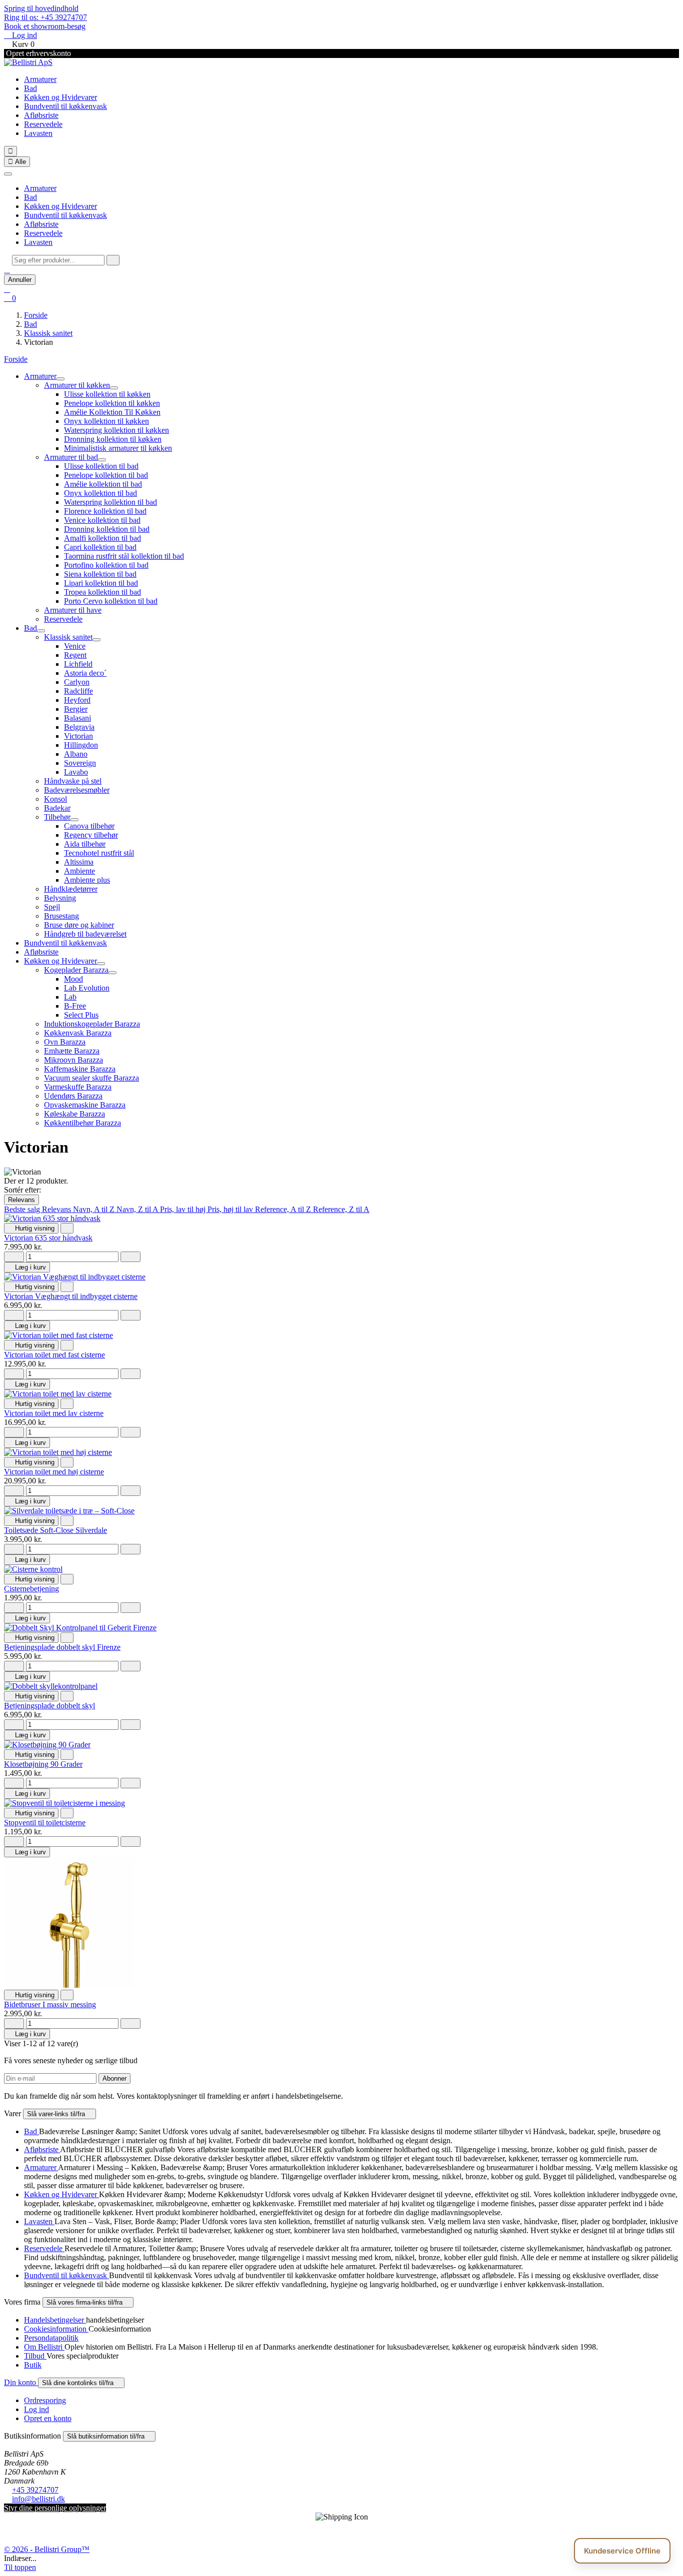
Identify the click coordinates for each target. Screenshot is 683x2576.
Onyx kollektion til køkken (106, 421)
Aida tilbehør (85, 844)
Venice (75, 646)
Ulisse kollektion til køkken (107, 394)
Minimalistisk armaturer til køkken (118, 448)
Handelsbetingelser (55, 2320)
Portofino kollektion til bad (106, 565)
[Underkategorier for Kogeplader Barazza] (112, 973)
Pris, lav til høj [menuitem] (184, 1209)
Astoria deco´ (85, 673)
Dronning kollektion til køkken (113, 439)
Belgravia (79, 727)
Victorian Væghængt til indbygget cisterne (71, 1296)
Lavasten (38, 133)
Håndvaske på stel (73, 781)
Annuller (20, 280)
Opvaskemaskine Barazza (85, 1105)
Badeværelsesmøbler (77, 790)
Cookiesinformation (56, 2329)
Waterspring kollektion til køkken (116, 430)
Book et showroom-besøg (45, 26)
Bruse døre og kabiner (79, 925)
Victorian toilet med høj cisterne (54, 1472)
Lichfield (78, 664)
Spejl (52, 907)
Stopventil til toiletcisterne (45, 1823)
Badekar (57, 808)
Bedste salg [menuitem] (23, 1209)
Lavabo (76, 772)
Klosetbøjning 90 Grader (43, 1764)
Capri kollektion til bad (100, 547)
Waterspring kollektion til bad (110, 502)
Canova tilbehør (89, 826)
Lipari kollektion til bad (101, 583)
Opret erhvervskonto (37, 53)
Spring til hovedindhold (41, 8)
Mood (73, 979)
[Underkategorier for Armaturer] (60, 379)
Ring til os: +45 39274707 (45, 17)
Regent (75, 655)
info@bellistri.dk (38, 2499)
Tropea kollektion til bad (102, 592)
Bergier (76, 709)
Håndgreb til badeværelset (85, 934)
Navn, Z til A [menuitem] (138, 1209)
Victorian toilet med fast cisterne (54, 1355)
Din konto (21, 2382)
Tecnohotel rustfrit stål (99, 853)
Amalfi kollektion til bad (102, 538)
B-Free (75, 1006)
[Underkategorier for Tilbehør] (74, 820)
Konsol (55, 799)
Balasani (77, 718)
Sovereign (80, 763)
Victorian (78, 736)
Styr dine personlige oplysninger (55, 2508)
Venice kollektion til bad (102, 520)
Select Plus (81, 1015)
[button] (7, 270)
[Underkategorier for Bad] (41, 631)
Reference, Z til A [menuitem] (341, 1209)
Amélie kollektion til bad (103, 484)
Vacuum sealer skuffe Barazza (91, 1078)
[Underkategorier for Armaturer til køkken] (114, 388)
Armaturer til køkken (77, 385)
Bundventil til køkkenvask (65, 106)
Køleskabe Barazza (74, 1114)
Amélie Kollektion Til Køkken (112, 412)
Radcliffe (78, 691)
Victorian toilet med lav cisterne (54, 1413)
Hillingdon (81, 745)
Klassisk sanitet (68, 637)
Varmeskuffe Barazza (78, 1087)
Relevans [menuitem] (57, 1209)
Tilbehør (57, 817)
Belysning (60, 898)
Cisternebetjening (31, 1589)
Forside (16, 359)
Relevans (21, 1200)
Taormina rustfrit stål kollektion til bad (124, 556)
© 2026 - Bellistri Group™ (47, 2549)
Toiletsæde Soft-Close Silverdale (55, 1530)
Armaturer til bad (71, 457)
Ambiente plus (87, 880)
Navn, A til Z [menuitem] (95, 1209)
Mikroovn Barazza (73, 1060)
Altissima (79, 862)
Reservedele (43, 124)
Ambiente (79, 871)
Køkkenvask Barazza (78, 1033)
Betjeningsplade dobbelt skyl (49, 1706)
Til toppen (20, 2567)
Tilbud (35, 2356)
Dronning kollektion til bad (107, 529)
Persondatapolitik (51, 2338)
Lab (70, 997)
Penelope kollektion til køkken (112, 403)
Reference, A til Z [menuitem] (284, 1209)
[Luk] (8, 174)
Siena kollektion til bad (100, 574)
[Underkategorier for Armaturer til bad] (102, 460)
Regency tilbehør (91, 835)
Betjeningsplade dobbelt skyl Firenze (62, 1647)
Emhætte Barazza (72, 1051)
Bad (30, 88)
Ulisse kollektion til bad (101, 466)
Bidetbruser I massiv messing (50, 2004)
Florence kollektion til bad (105, 511)
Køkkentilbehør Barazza (82, 1123)
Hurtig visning (31, 1228)
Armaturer (40, 79)
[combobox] (58, 260)
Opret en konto (48, 2418)
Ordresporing (45, 2400)
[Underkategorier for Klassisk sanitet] (96, 640)
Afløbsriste (41, 115)
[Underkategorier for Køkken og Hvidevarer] (101, 964)
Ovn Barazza (65, 1042)
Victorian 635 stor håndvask (48, 1238)
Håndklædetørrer (71, 889)
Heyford (77, 700)
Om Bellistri (44, 2347)
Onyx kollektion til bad (100, 493)
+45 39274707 (35, 2490)
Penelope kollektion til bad (106, 475)
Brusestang (61, 916)
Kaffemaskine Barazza (80, 1069)
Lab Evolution (87, 988)
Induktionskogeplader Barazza (92, 1024)
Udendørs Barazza (73, 1096)
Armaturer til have (73, 610)
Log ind (36, 2409)
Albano (76, 754)
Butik (33, 2365)
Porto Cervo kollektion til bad (111, 601)
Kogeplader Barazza (76, 970)
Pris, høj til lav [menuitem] (231, 1209)
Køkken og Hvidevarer (60, 97)
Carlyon (77, 682)
